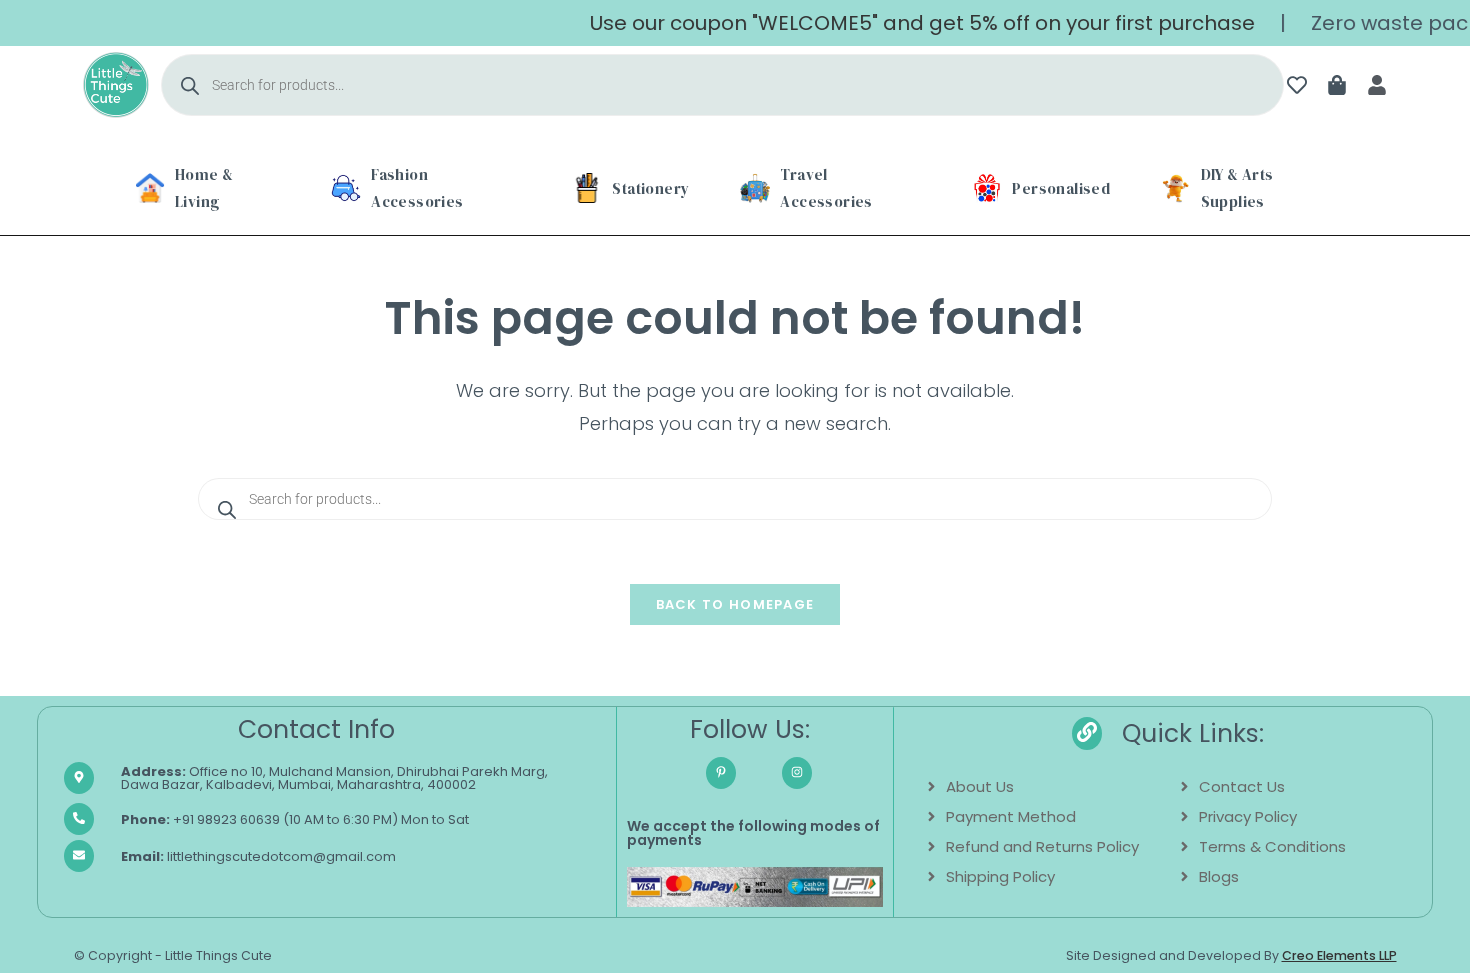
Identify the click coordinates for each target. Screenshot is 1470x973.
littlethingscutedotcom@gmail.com (258, 856)
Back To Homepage (735, 604)
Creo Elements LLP (1339, 955)
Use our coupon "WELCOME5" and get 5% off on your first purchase (907, 23)
